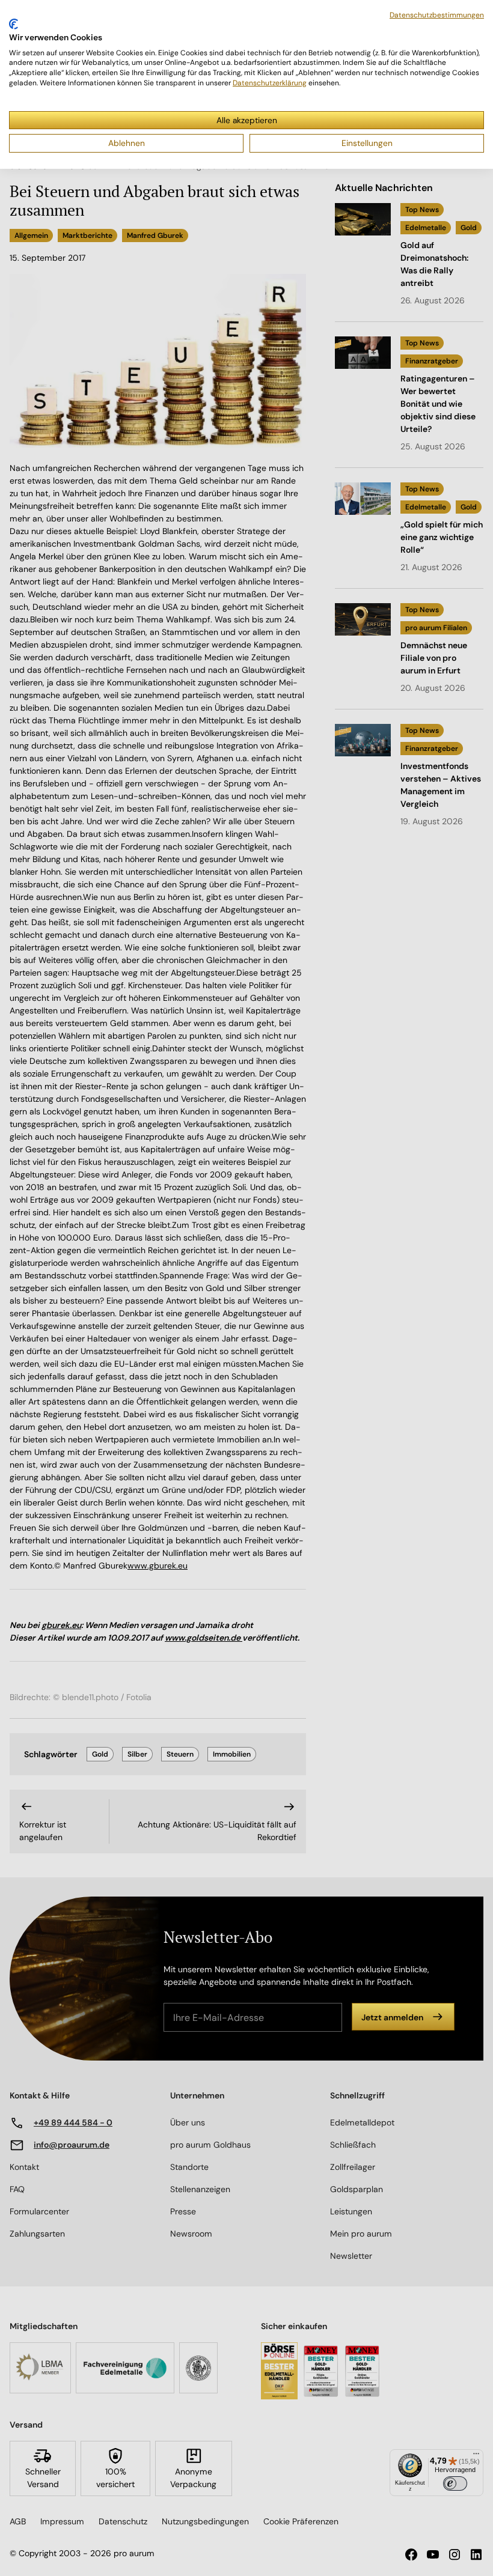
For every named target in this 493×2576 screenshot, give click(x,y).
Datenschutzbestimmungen (437, 15)
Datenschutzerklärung (270, 83)
